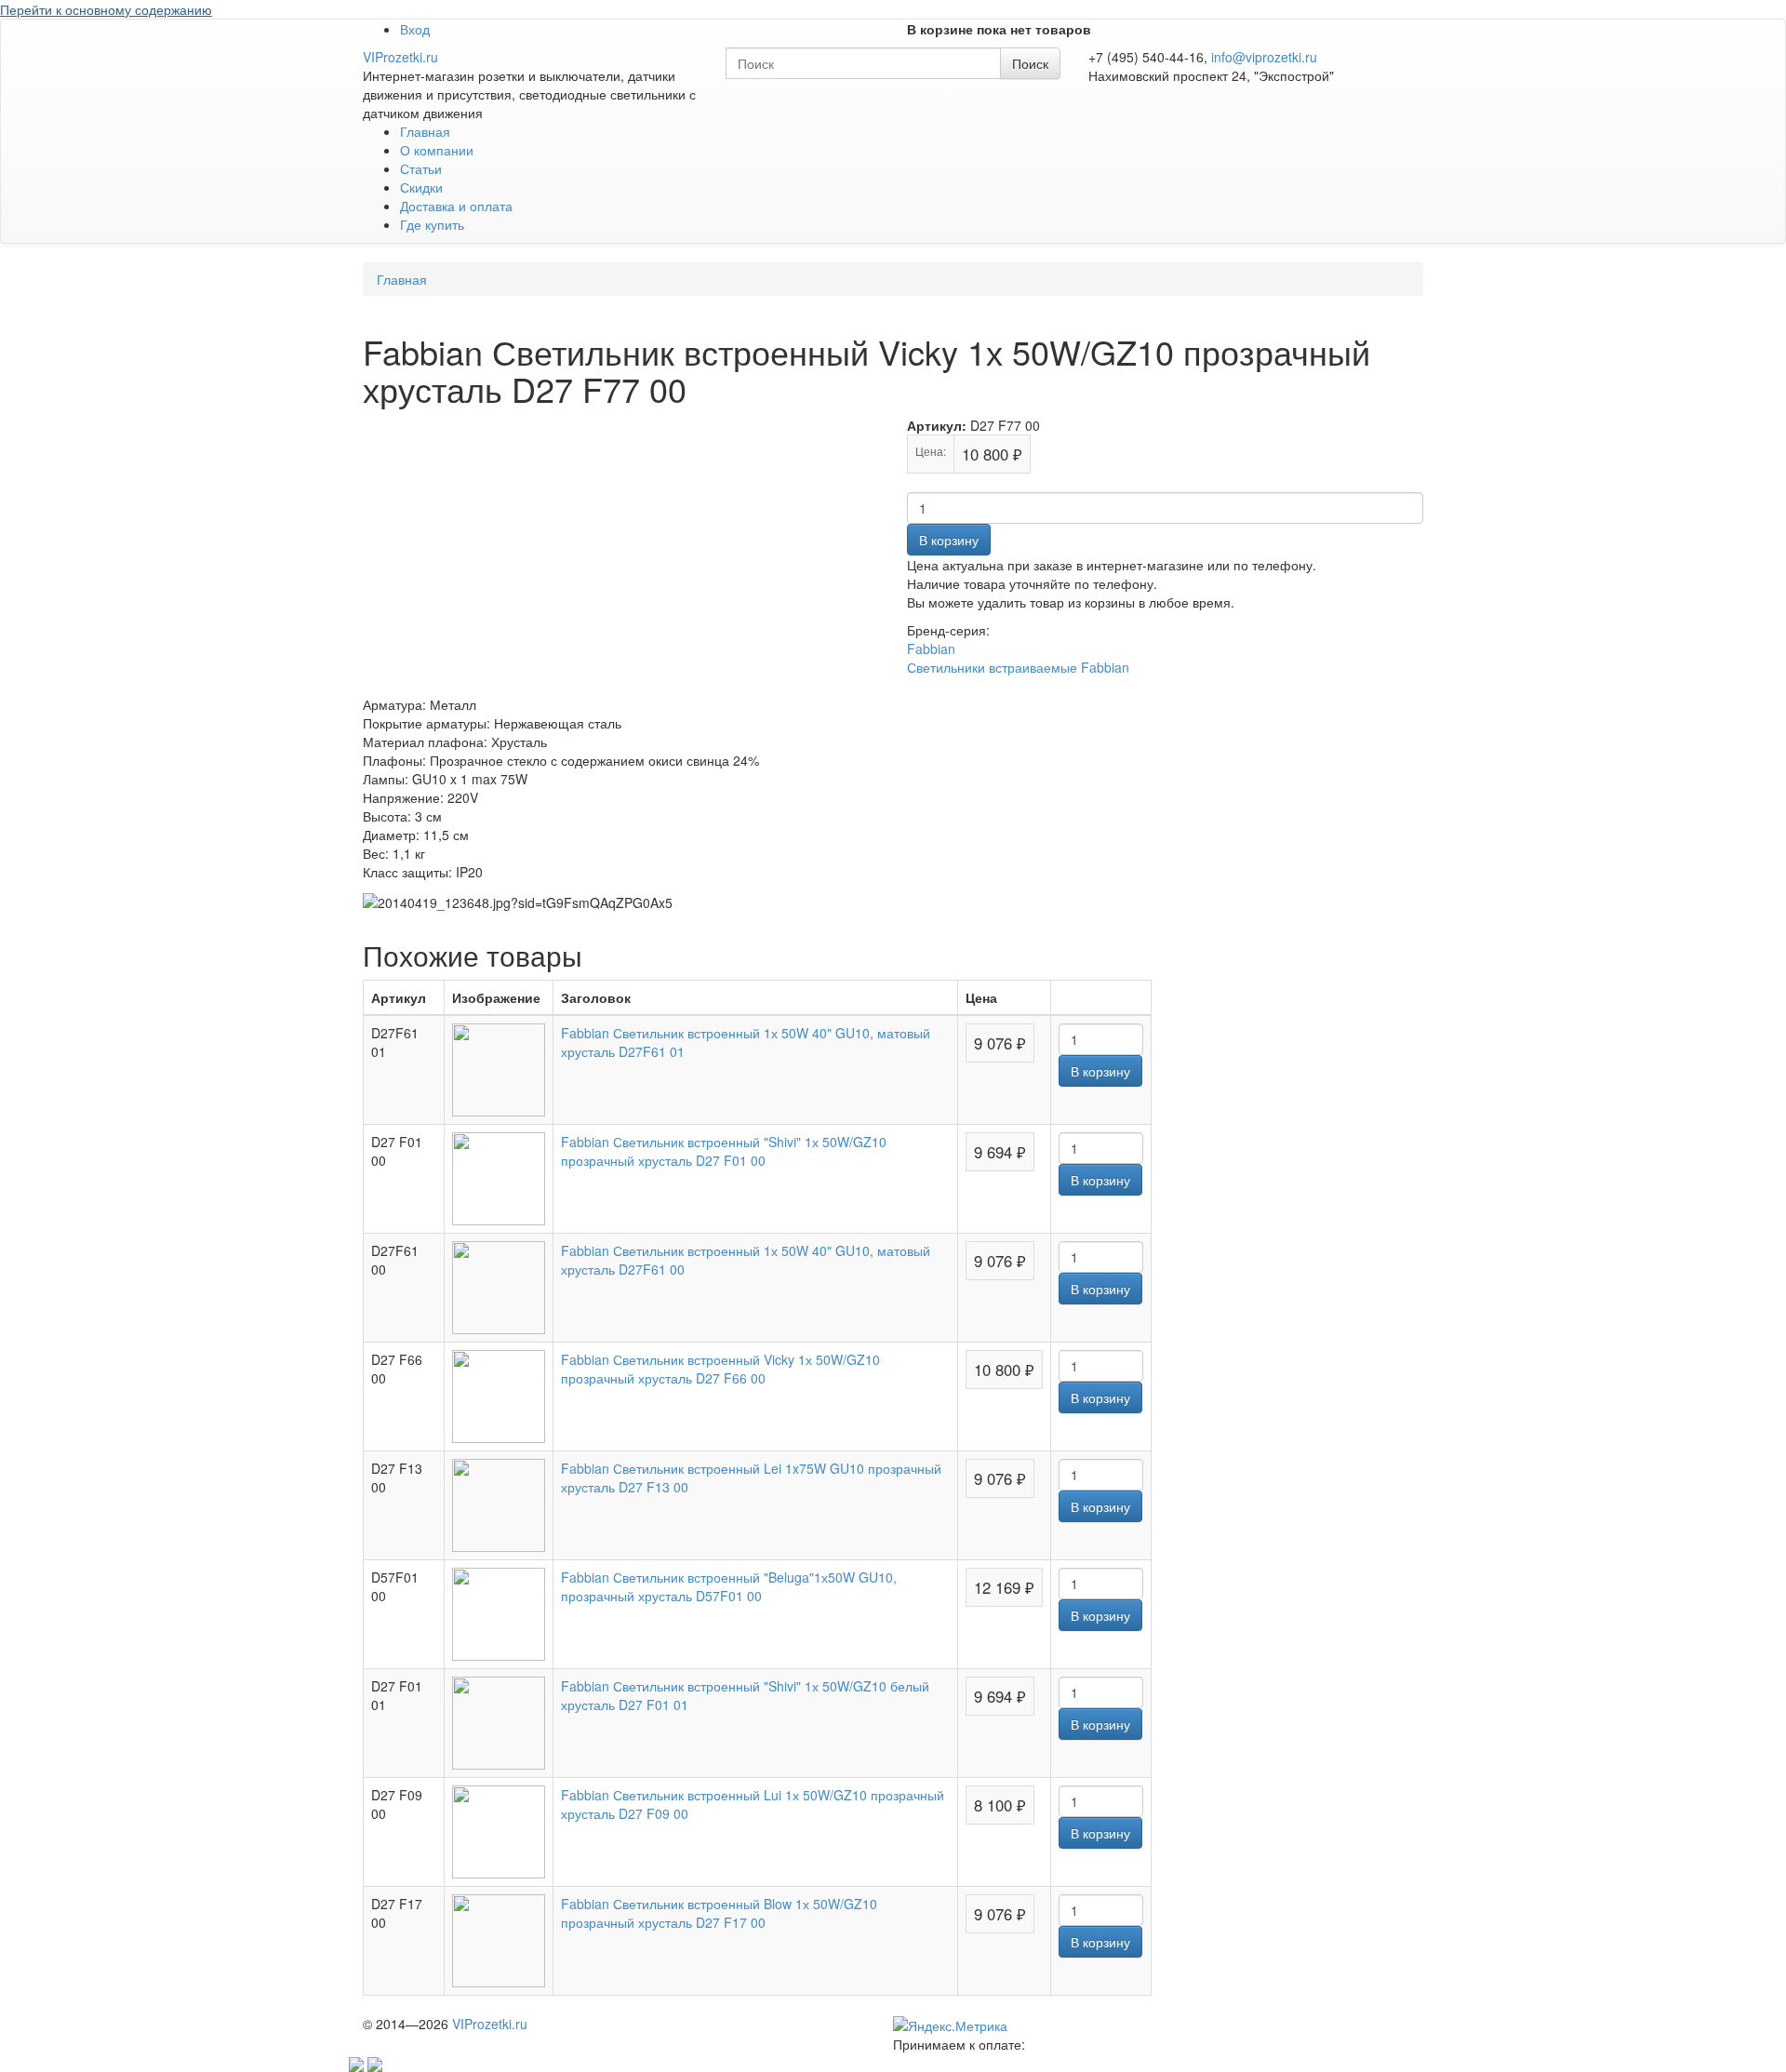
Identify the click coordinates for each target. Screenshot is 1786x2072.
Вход (415, 29)
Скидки (421, 187)
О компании (437, 150)
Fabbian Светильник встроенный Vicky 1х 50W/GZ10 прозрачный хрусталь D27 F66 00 (720, 1369)
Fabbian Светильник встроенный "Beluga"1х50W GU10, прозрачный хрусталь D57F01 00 (729, 1586)
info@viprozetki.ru (1264, 57)
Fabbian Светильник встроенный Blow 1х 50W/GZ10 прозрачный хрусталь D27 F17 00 (719, 1913)
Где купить (432, 224)
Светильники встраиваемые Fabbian (1018, 667)
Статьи (421, 168)
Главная (425, 131)
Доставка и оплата (456, 206)
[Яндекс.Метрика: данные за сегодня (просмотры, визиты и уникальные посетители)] (950, 2025)
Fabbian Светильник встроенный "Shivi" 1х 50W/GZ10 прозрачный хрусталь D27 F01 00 (724, 1151)
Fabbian (931, 648)
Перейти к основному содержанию (106, 9)
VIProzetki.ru (400, 57)
